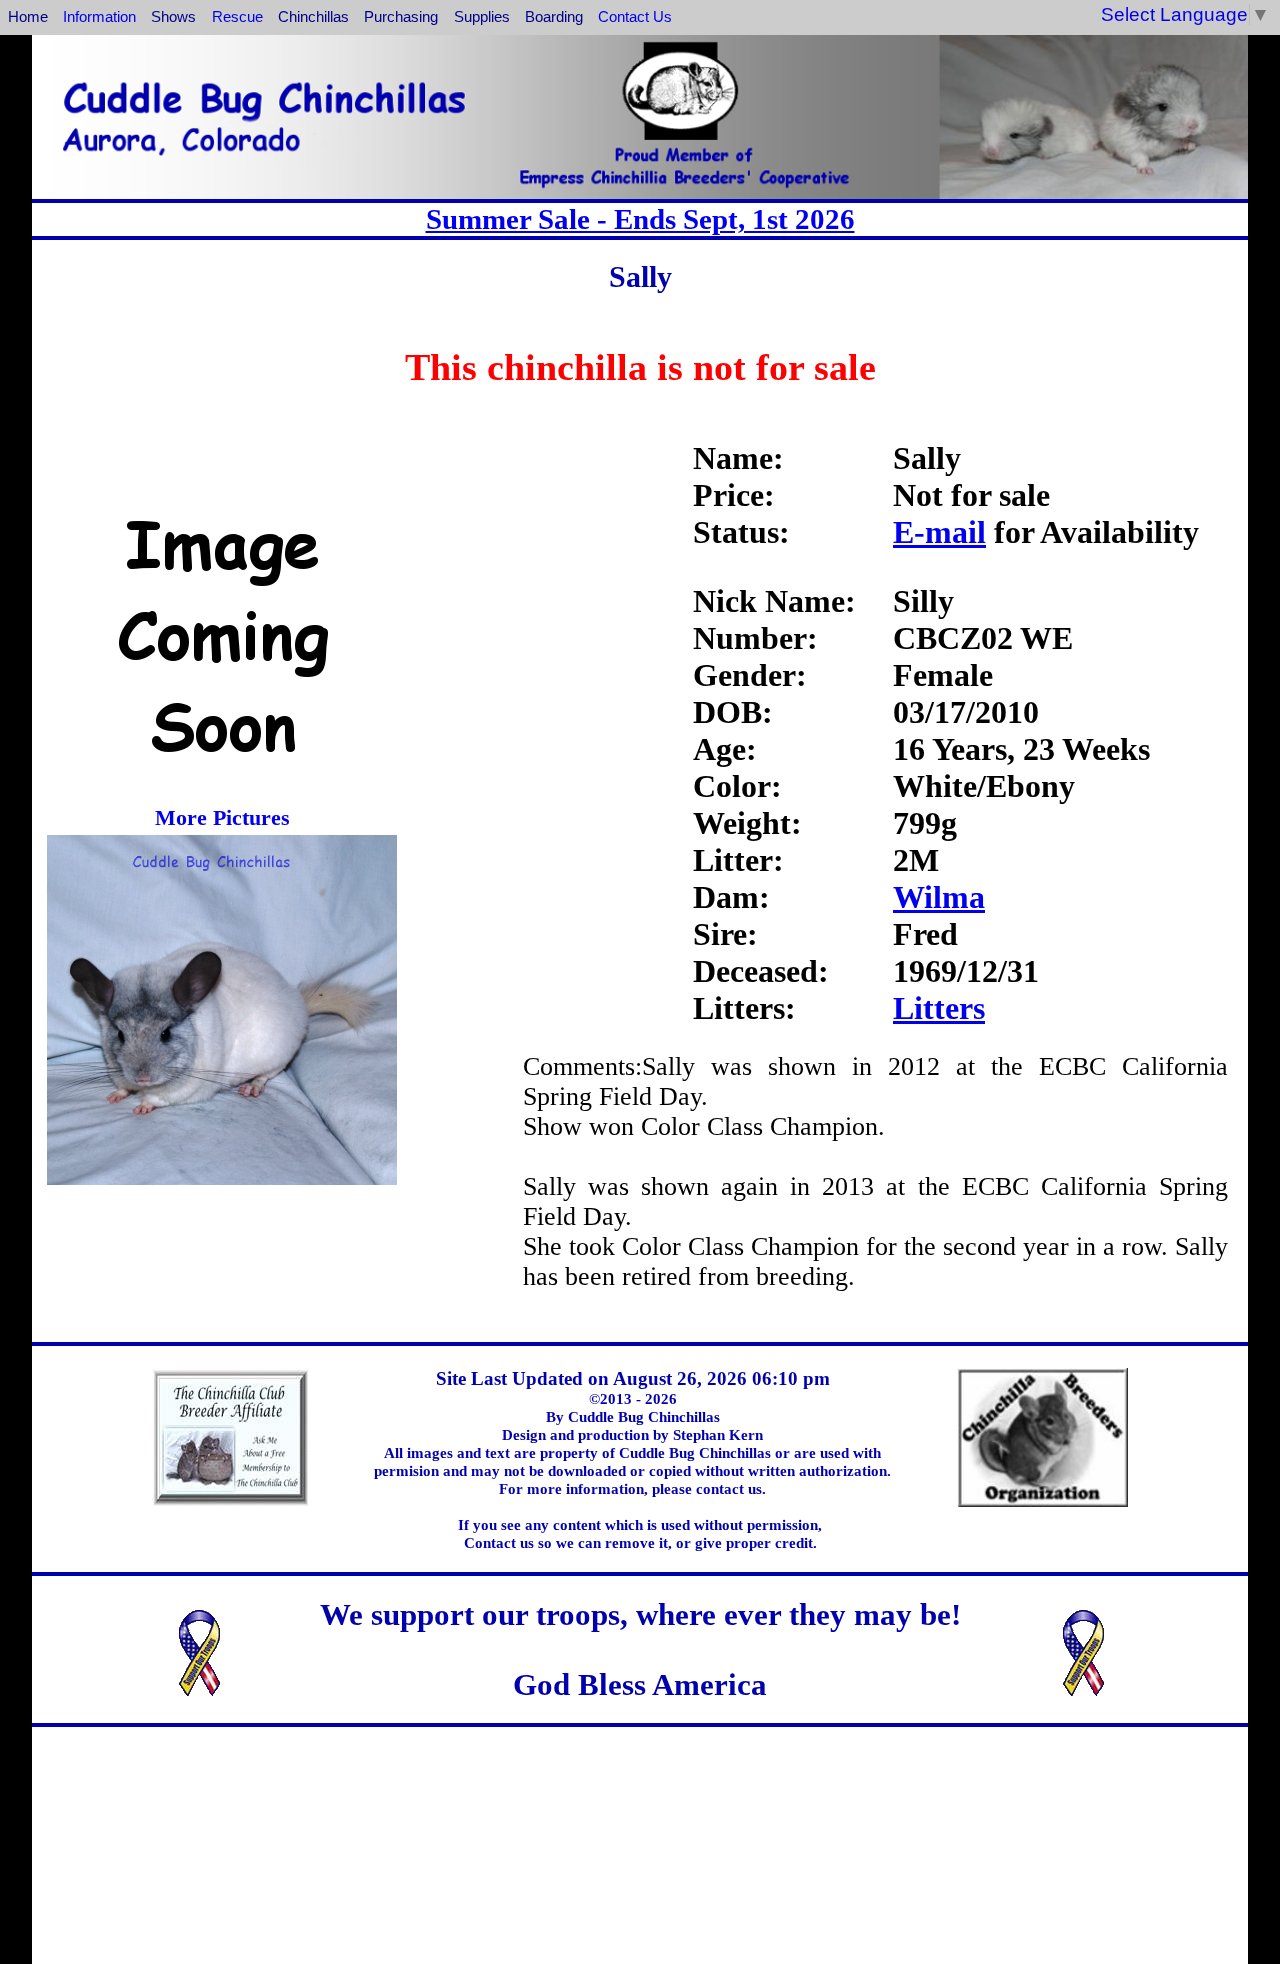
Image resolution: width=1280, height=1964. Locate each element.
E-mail (939, 532)
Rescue (237, 16)
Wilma (939, 897)
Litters (939, 1008)
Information (99, 16)
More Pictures (222, 817)
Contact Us (635, 16)
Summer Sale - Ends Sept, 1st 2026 (640, 219)
